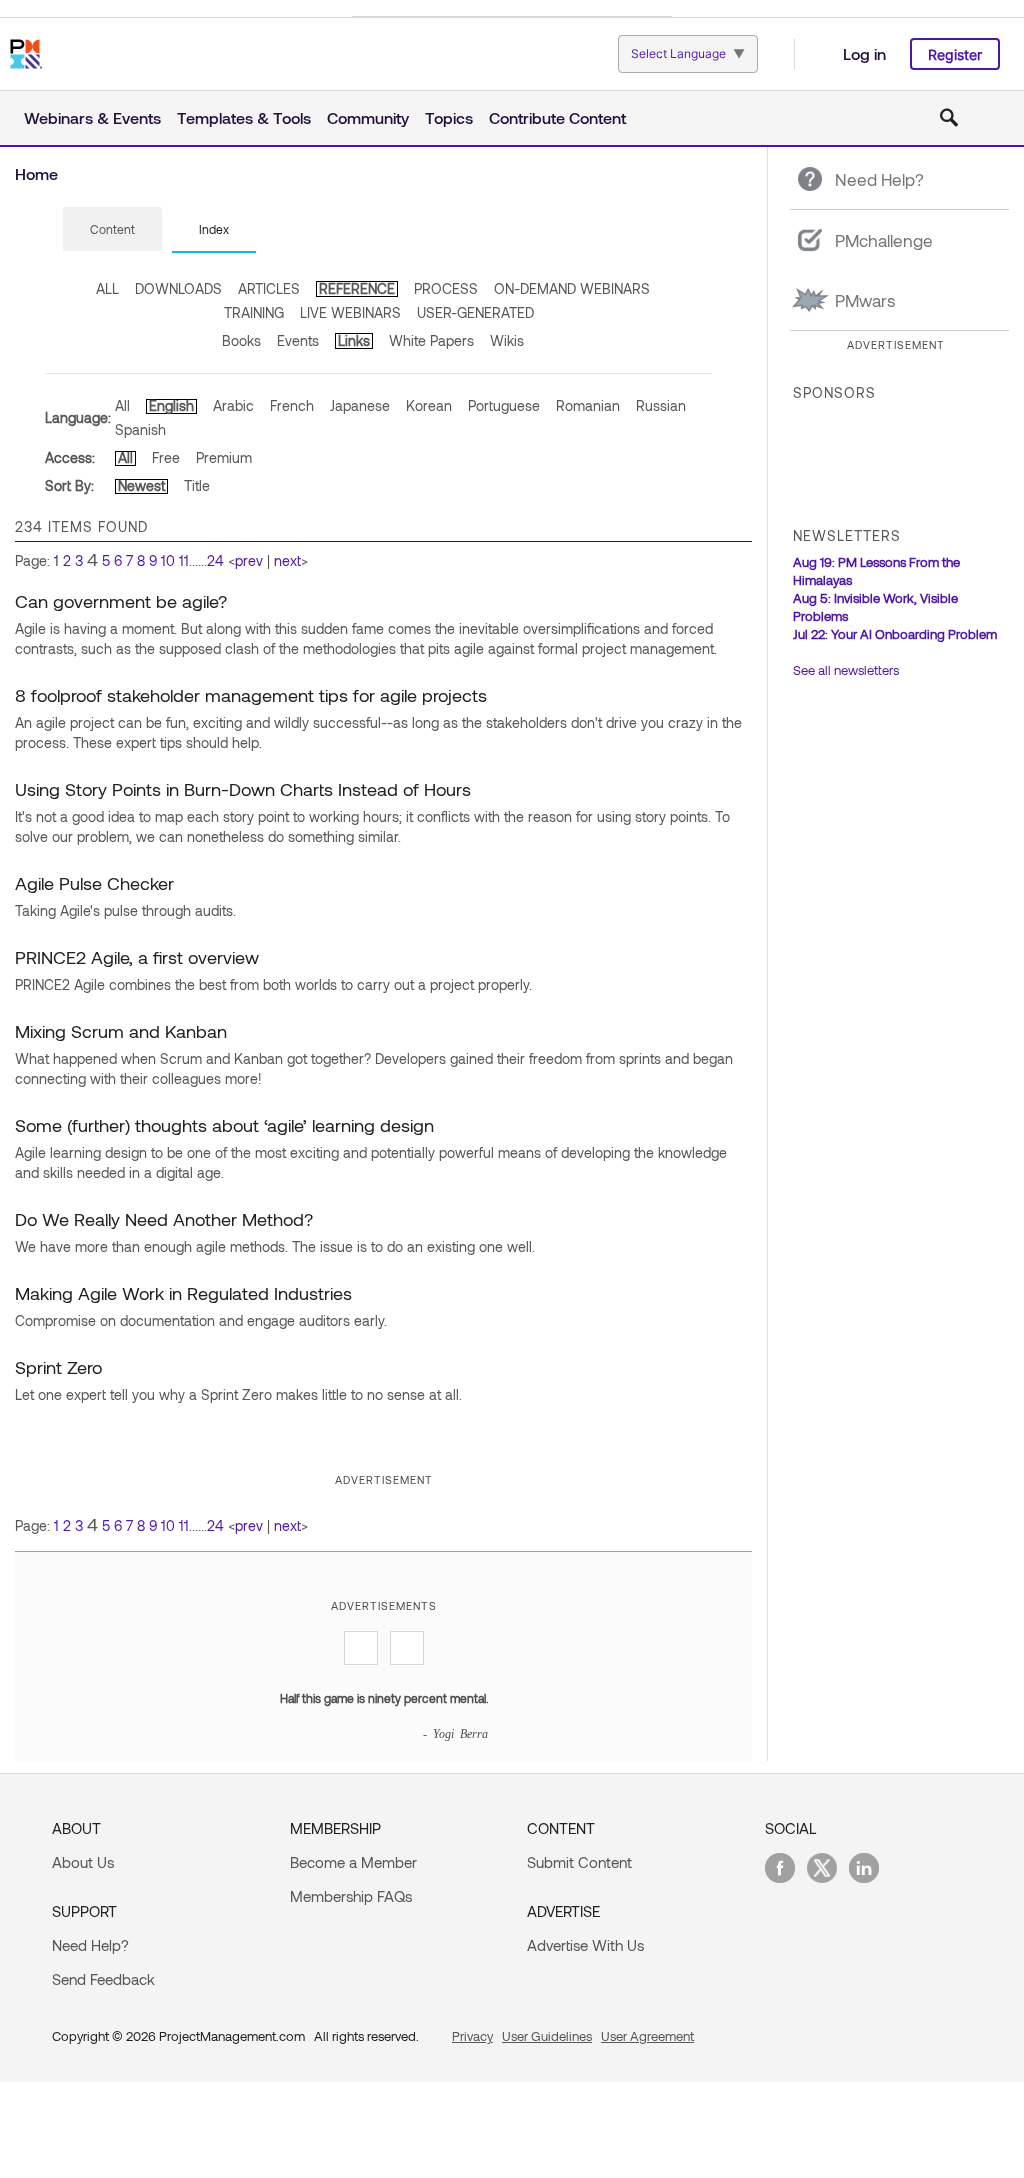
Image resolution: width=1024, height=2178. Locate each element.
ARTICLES (269, 288)
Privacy (472, 2036)
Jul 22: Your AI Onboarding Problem (895, 634)
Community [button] (368, 117)
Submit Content (579, 1862)
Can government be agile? (121, 601)
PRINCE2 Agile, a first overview (137, 957)
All (122, 405)
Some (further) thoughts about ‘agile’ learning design (224, 1125)
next (287, 560)
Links (354, 340)
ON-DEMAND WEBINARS (572, 288)
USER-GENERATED (475, 312)
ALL (107, 288)
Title (197, 485)
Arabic (233, 405)
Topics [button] (449, 117)
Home (36, 173)
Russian (661, 405)
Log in (864, 53)
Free (166, 457)
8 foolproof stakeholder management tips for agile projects (251, 695)
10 (168, 560)
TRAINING (254, 312)
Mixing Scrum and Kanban (121, 1031)
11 (184, 560)
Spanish (140, 429)
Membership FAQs (351, 1896)
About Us (83, 1862)
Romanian (588, 405)
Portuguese (504, 405)
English (171, 405)
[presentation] (112, 229)
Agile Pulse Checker (94, 883)
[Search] (949, 118)
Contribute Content (557, 117)
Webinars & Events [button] (92, 117)
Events (298, 340)
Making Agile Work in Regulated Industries (183, 1293)
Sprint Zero (58, 1367)
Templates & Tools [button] (244, 117)
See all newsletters (846, 670)
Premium (224, 457)
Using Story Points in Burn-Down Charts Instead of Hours (243, 789)
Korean (429, 405)
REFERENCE (357, 288)
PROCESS (446, 288)
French (292, 405)
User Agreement (647, 2036)
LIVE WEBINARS (350, 312)
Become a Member (353, 1862)
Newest (141, 485)
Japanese (360, 405)
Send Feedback (103, 1979)
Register (955, 54)
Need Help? (90, 1945)
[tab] (112, 230)
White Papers (431, 340)
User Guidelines (547, 2036)
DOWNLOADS (178, 288)
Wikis (507, 340)
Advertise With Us (585, 1945)
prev (249, 560)
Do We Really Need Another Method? (164, 1219)
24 (215, 560)
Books (241, 340)
